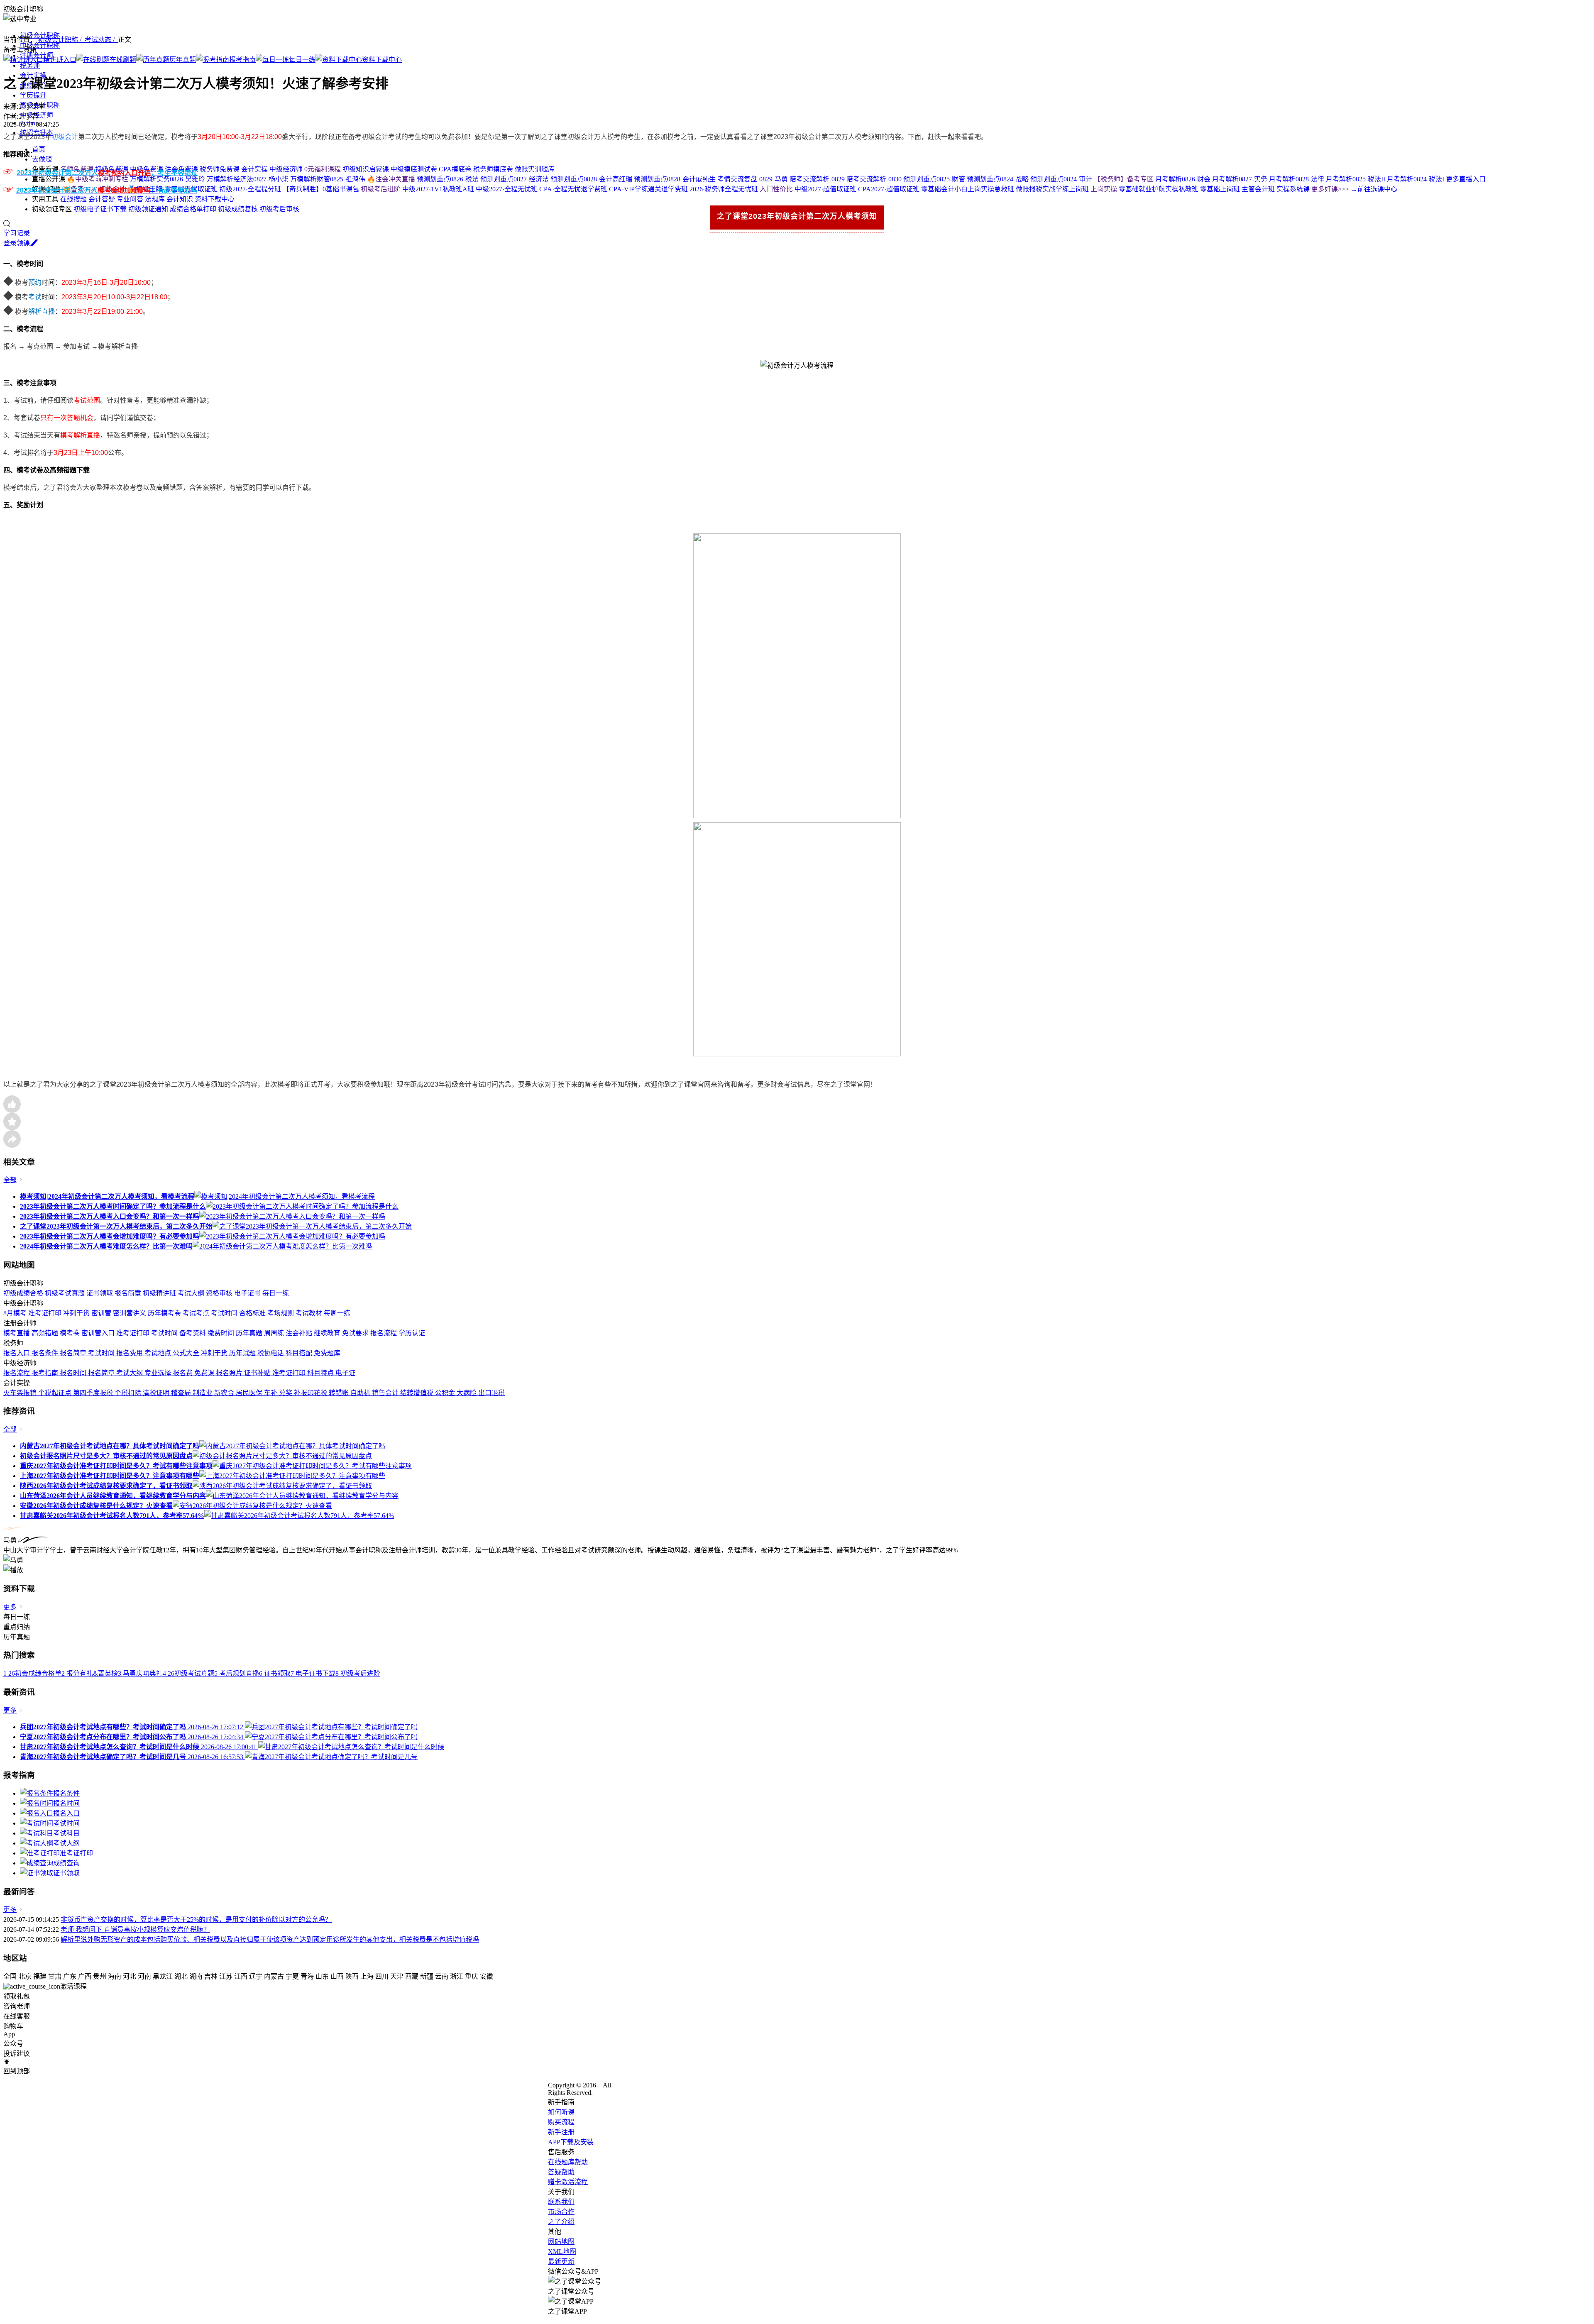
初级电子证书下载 (100, 209)
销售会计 (386, 1393)
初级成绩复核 (239, 209)
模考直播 (17, 1333)
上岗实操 (1105, 189)
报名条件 (46, 1353)
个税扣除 (129, 1393)
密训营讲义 (130, 1313)
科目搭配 (300, 1353)
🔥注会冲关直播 (392, 179)
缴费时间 (222, 1333)
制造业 (203, 1393)
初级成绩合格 (24, 1293)
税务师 (30, 65)
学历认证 (412, 1333)
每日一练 (276, 1293)
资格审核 (220, 1293)
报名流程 (384, 1333)
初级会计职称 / (61, 40)
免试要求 (356, 1333)
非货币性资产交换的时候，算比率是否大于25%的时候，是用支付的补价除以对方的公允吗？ (196, 1920)
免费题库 (327, 1353)
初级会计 (65, 137)
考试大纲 (192, 1293)
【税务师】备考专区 (1125, 179)
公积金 (446, 1393)
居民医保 (250, 1393)
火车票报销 (21, 1393)
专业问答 (131, 199)
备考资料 (193, 1333)
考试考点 (197, 1313)
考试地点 (159, 1353)
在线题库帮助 (568, 2162)
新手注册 (561, 2132)
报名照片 (230, 1373)
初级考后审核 (279, 209)
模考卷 (71, 1333)
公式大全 (187, 1353)
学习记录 (17, 233)
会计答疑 (103, 199)
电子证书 (248, 1293)
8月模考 (16, 1313)
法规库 (156, 199)
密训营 (102, 1313)
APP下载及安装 (571, 2142)
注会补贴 (300, 1333)
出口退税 (491, 1393)
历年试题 (243, 1353)
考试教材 (310, 1313)
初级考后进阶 (381, 189)
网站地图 (561, 2242)
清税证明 (157, 1393)
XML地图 (562, 2252)
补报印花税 (311, 1393)
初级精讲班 (160, 1293)
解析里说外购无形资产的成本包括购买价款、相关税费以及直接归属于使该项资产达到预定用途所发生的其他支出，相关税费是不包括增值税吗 (270, 1939)
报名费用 (130, 1353)
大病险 (467, 1393)
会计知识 (181, 199)
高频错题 (46, 1333)
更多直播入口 (1466, 179)
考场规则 (281, 1313)
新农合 (225, 1393)
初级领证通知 (149, 209)
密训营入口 (99, 1333)
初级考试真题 (66, 1293)
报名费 (183, 1373)
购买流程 (561, 2122)
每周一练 (337, 1313)
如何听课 (561, 2112)
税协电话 (271, 1353)
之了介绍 (561, 2222)
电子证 (345, 1373)
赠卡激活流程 (568, 2182)
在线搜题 (73, 199)
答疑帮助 (561, 2172)
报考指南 (46, 1373)
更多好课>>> (1331, 189)
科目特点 (321, 1373)
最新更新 (561, 2262)
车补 (271, 1393)
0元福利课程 (323, 169)
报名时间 (74, 1373)
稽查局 (182, 1393)
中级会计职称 (40, 45)
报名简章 (129, 1293)
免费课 (205, 1373)
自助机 (361, 1393)
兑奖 (286, 1393)
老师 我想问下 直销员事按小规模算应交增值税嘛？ (135, 1929)
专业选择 (159, 1373)
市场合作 (561, 2212)
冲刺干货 (77, 1313)
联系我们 (561, 2202)
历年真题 (250, 1333)
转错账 (340, 1393)
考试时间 (225, 1313)
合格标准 (253, 1313)
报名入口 (17, 1353)
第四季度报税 (94, 1393)
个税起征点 (56, 1393)
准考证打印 (46, 1313)
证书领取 (100, 1293)
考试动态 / (101, 40)
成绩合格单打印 (194, 209)
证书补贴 (258, 1373)
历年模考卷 (165, 1313)
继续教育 (328, 1333)
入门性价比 (777, 189)
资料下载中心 (215, 199)
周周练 (275, 1333)
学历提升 (33, 95)
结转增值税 (418, 1393)
